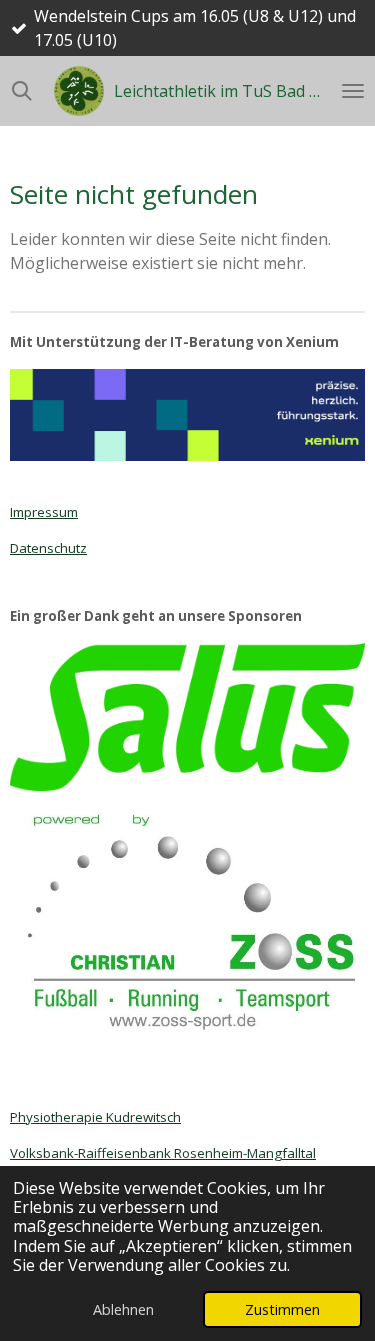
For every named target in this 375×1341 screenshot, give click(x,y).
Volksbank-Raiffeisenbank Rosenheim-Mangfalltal (163, 1153)
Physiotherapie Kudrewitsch (95, 1117)
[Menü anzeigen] (353, 91)
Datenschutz (48, 548)
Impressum (44, 512)
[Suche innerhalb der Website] (22, 91)
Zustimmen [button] (282, 1309)
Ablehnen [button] (123, 1309)
